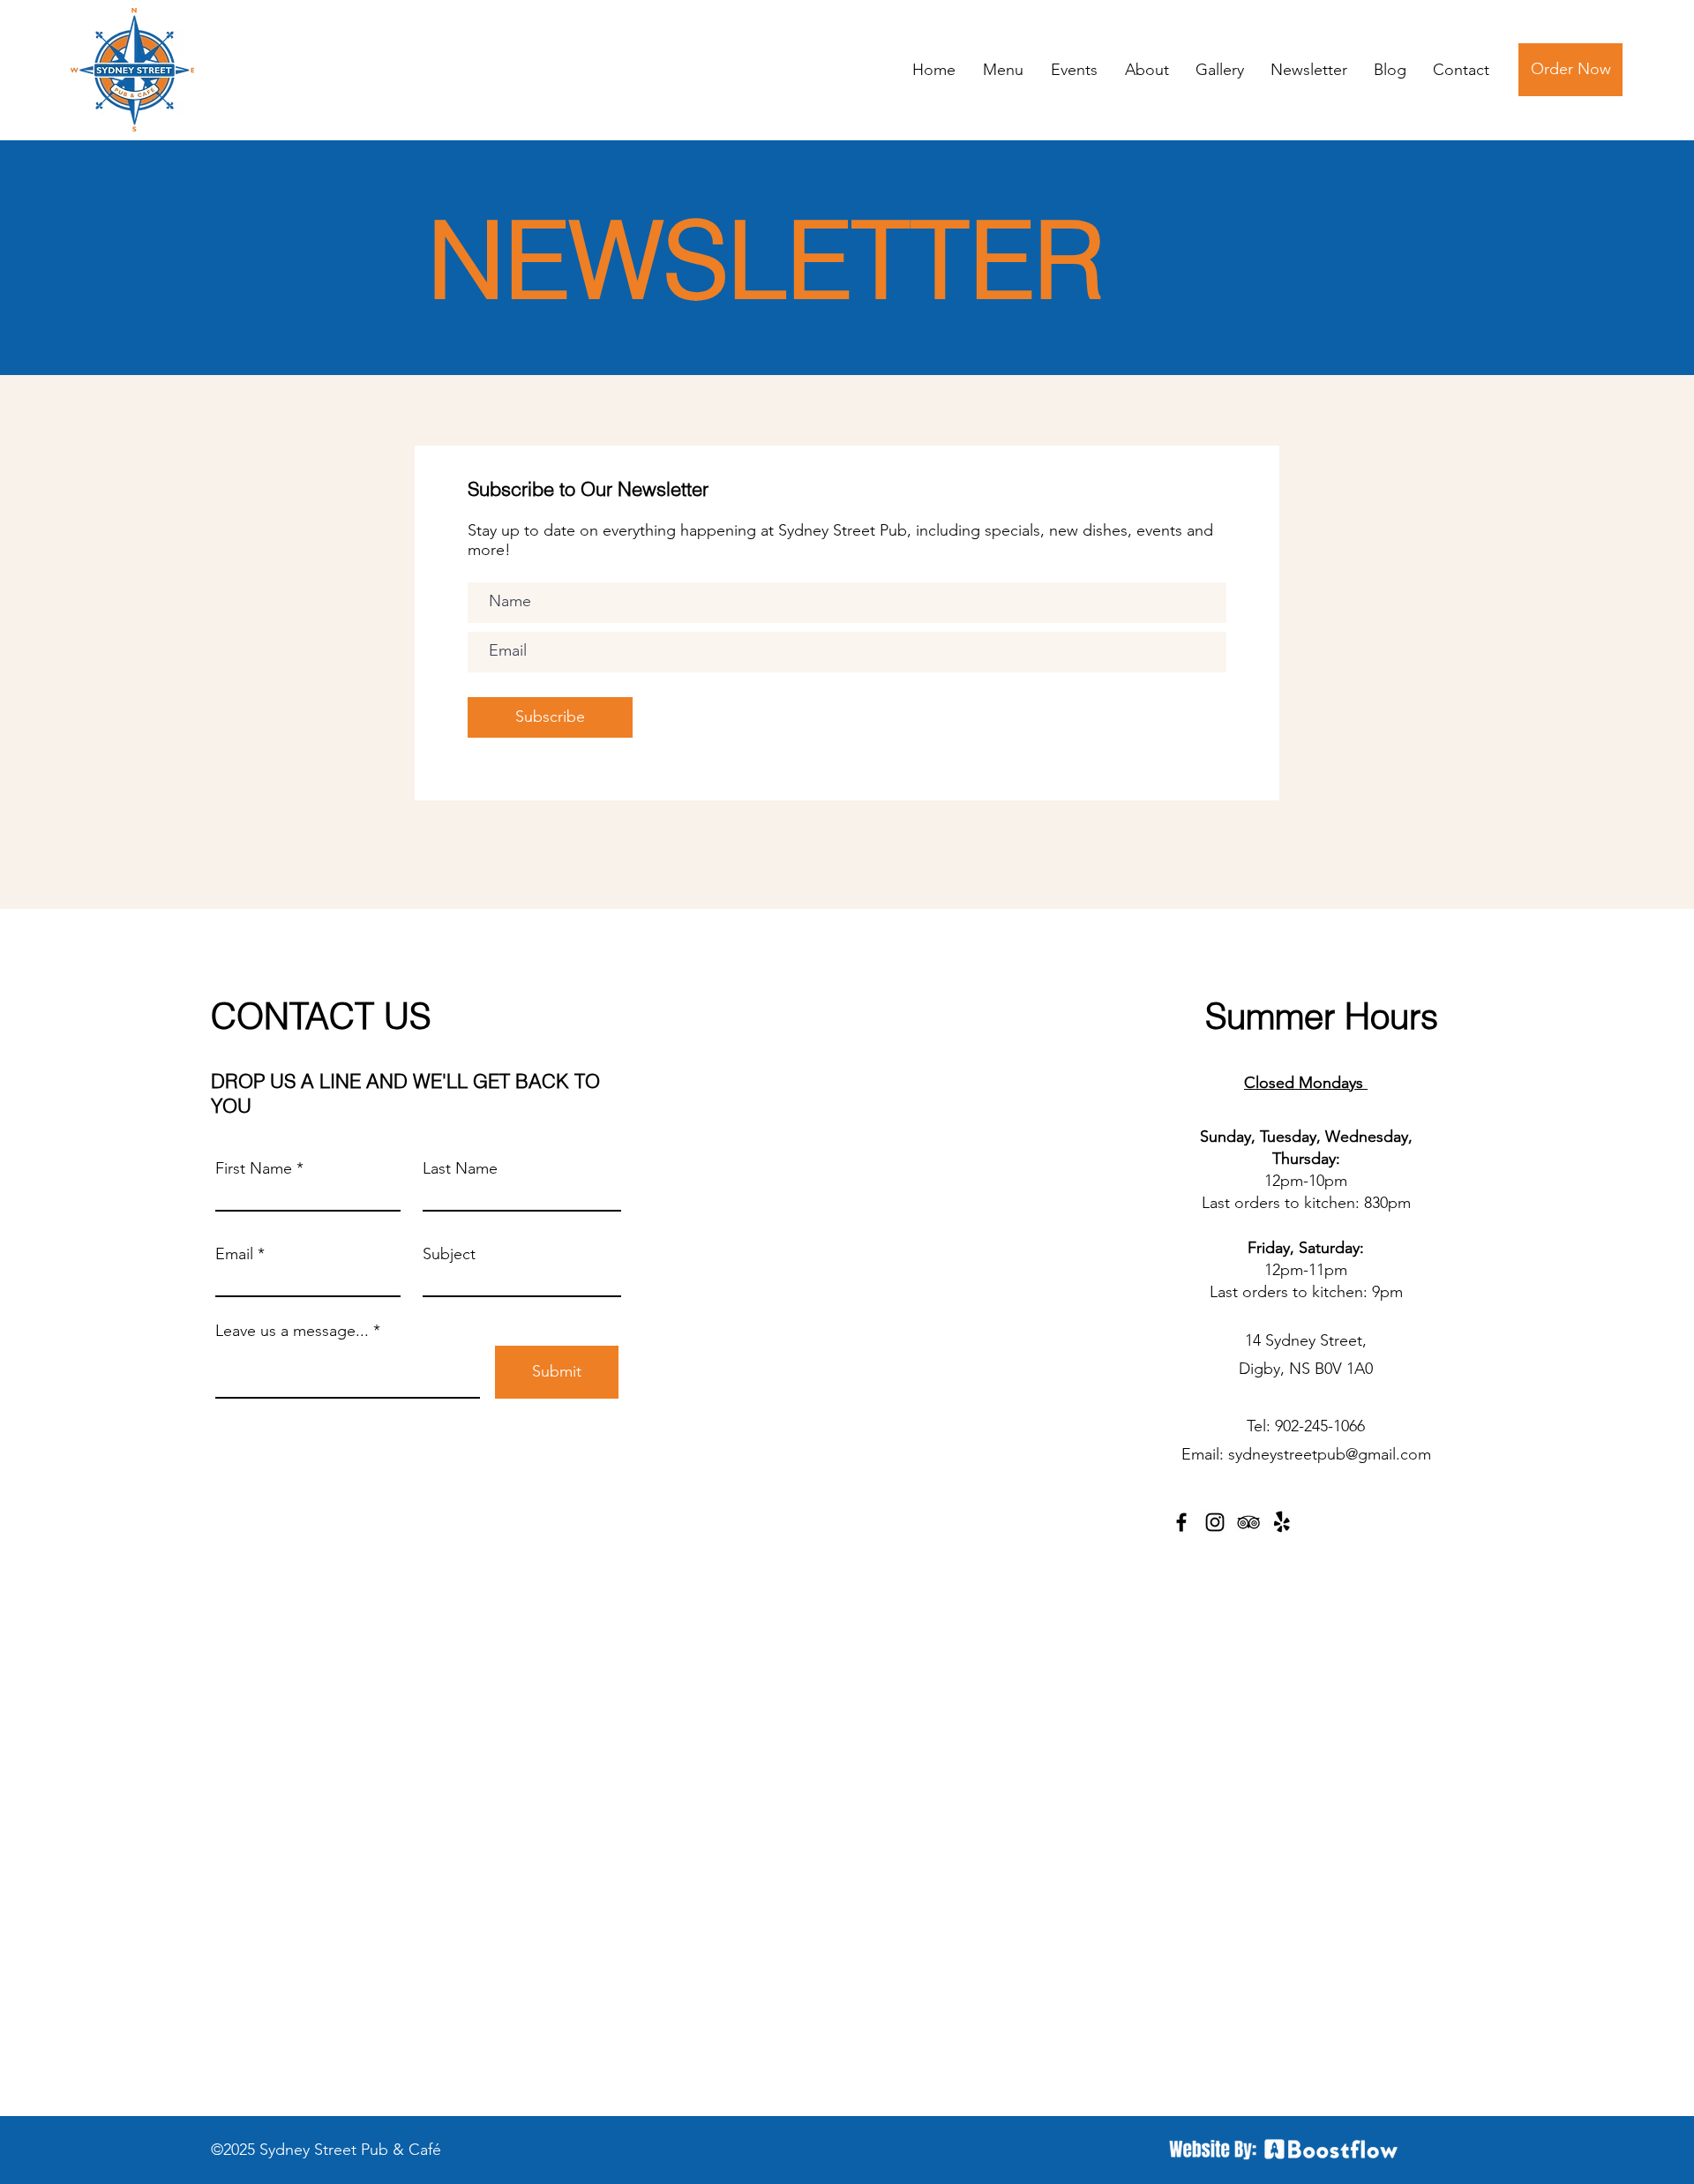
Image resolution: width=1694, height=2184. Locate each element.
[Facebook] (1181, 1522)
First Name (254, 1168)
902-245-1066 (1320, 1426)
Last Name (460, 1168)
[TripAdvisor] (1248, 1522)
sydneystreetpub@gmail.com (1330, 1454)
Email (234, 1254)
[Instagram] (1215, 1522)
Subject (449, 1254)
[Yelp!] (1282, 1522)
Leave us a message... (292, 1331)
